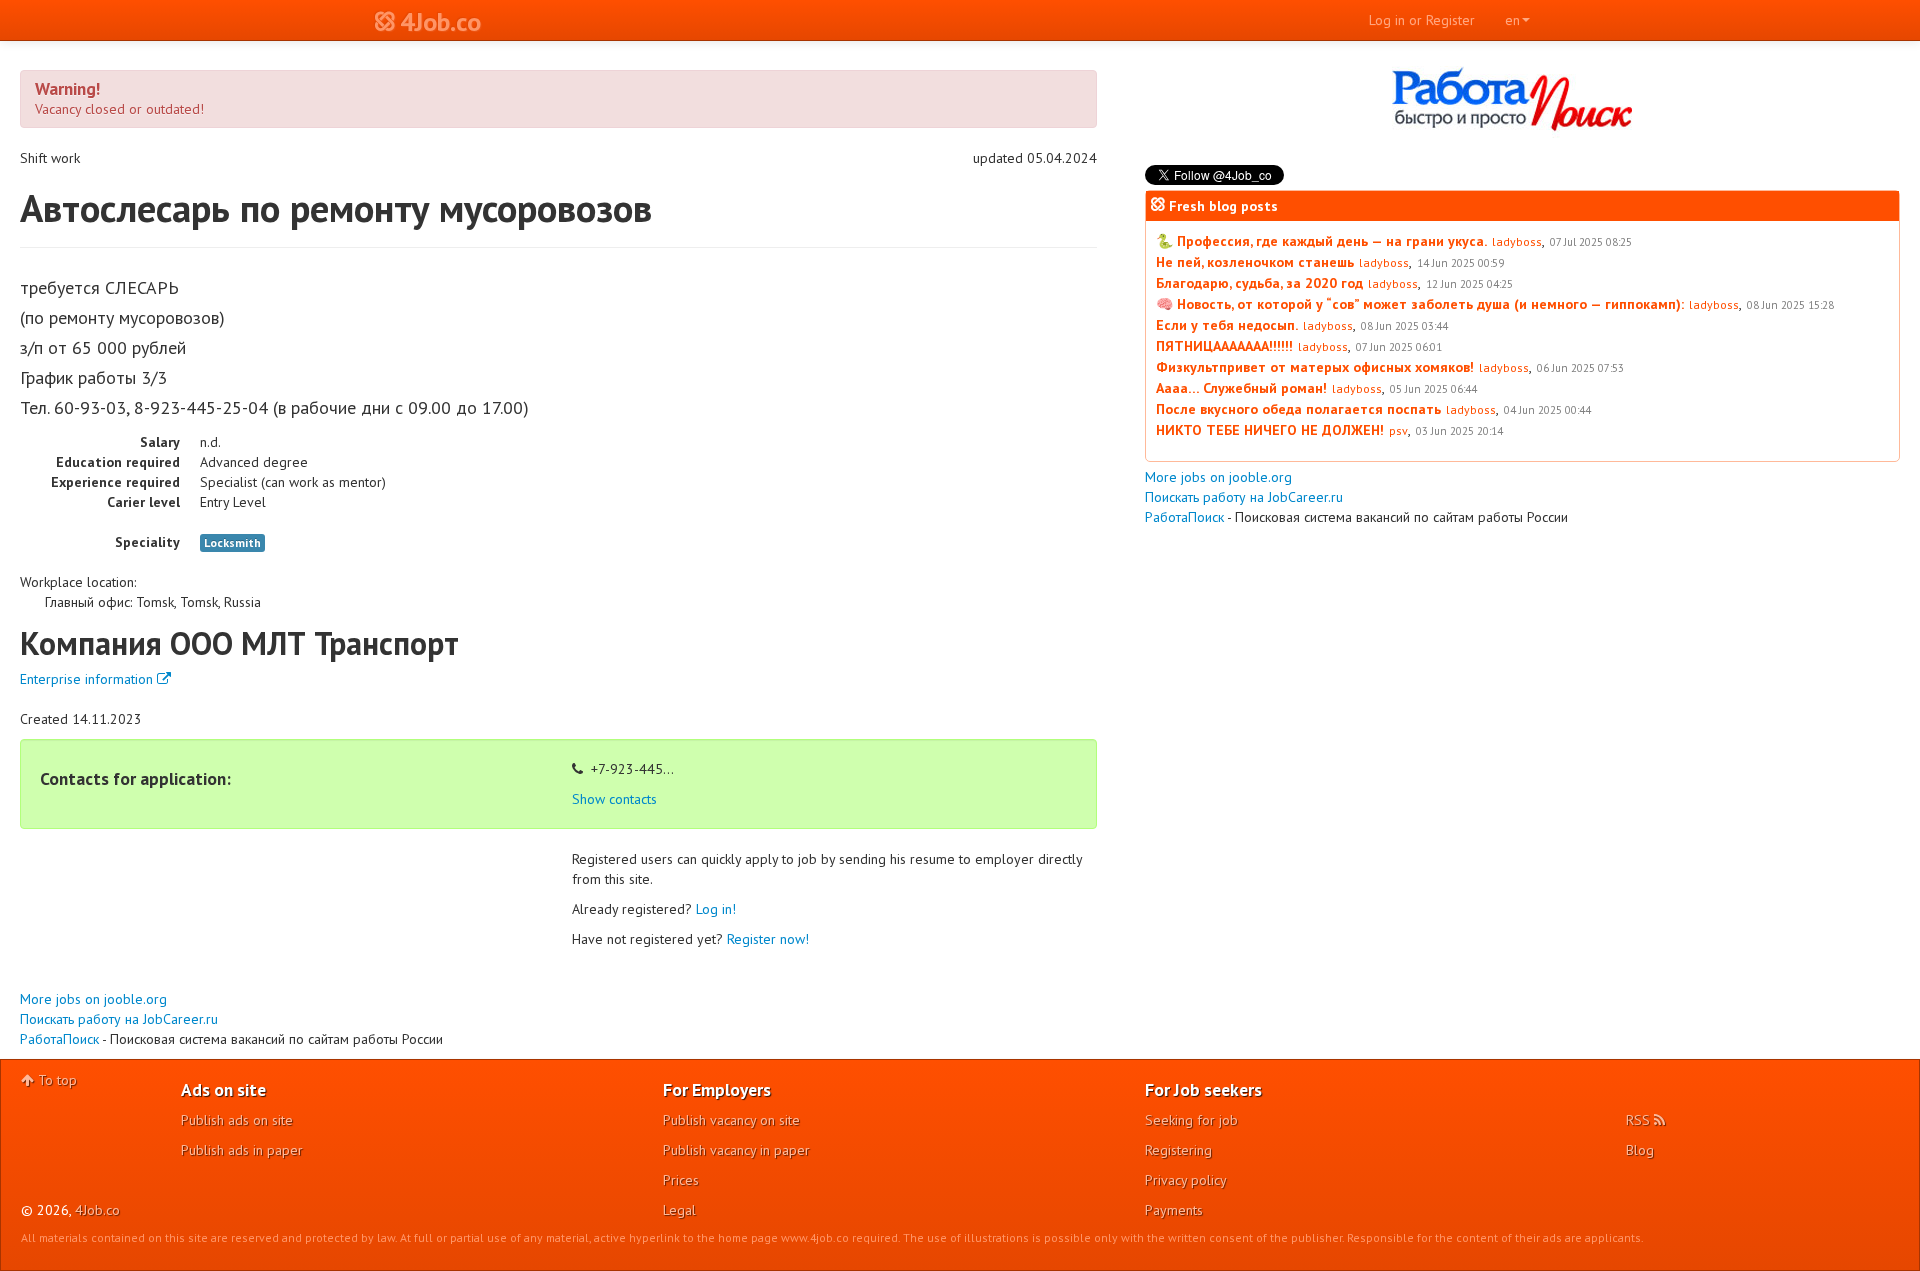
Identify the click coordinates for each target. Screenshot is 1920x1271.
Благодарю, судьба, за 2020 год (1259, 283)
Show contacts (614, 799)
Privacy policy (1186, 1180)
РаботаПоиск (59, 1039)
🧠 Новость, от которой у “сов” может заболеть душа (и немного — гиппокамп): (1420, 304)
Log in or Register (1422, 20)
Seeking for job (1191, 1120)
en (1512, 20)
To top (55, 1080)
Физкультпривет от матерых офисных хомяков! (1315, 367)
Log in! (716, 909)
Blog (1640, 1150)
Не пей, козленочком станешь (1255, 262)
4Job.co (97, 1210)
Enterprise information (88, 679)
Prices (681, 1180)
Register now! (768, 939)
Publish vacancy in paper (736, 1150)
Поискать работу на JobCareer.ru (119, 1019)
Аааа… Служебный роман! (1241, 388)
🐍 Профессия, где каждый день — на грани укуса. (1321, 241)
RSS (1640, 1120)
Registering (1178, 1150)
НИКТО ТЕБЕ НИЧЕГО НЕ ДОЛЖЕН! (1270, 430)
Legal (679, 1210)
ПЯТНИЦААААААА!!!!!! (1224, 346)
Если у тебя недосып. (1227, 325)
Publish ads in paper (242, 1150)
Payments (1174, 1210)
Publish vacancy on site (731, 1120)
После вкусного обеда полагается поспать (1298, 409)
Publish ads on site (237, 1120)
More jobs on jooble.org (93, 999)
